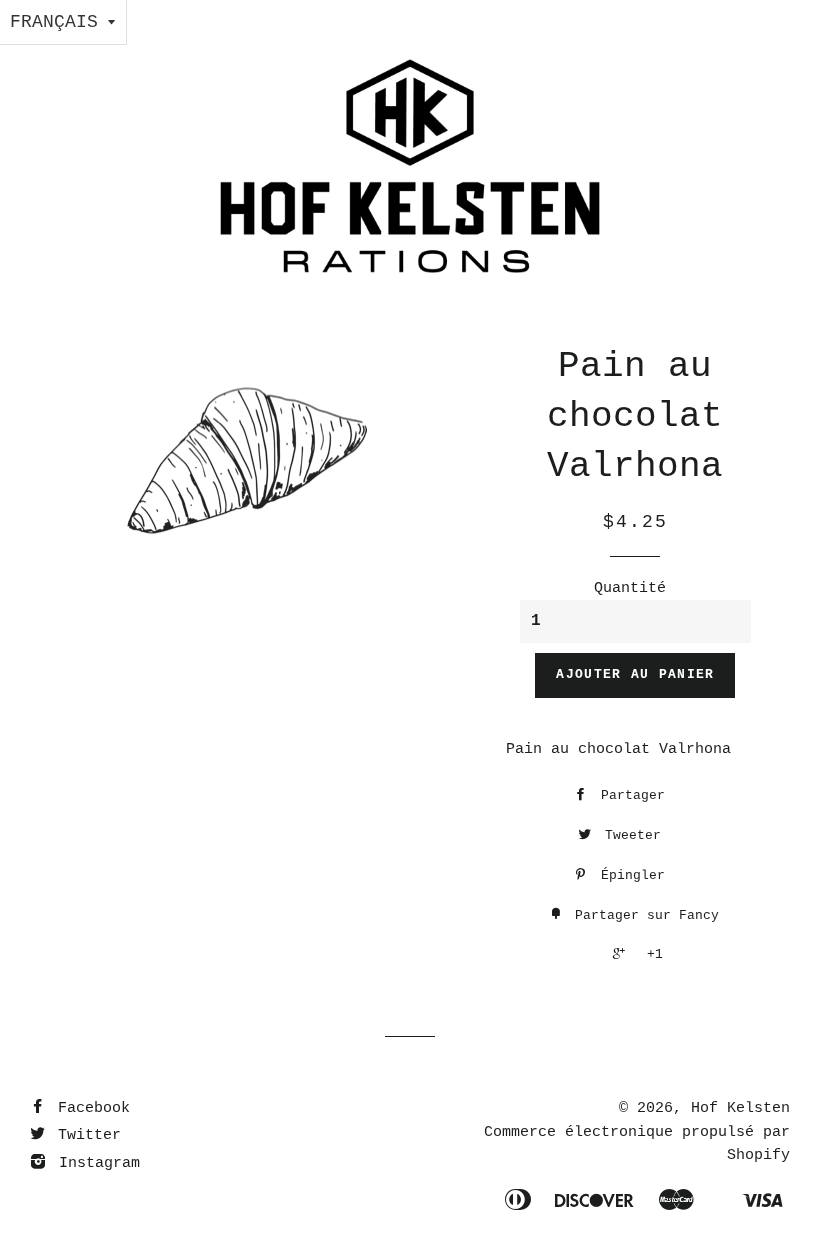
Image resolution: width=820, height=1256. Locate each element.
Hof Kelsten (740, 1108)
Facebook (89, 1108)
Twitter (85, 1135)
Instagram (95, 1163)
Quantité (630, 588)
